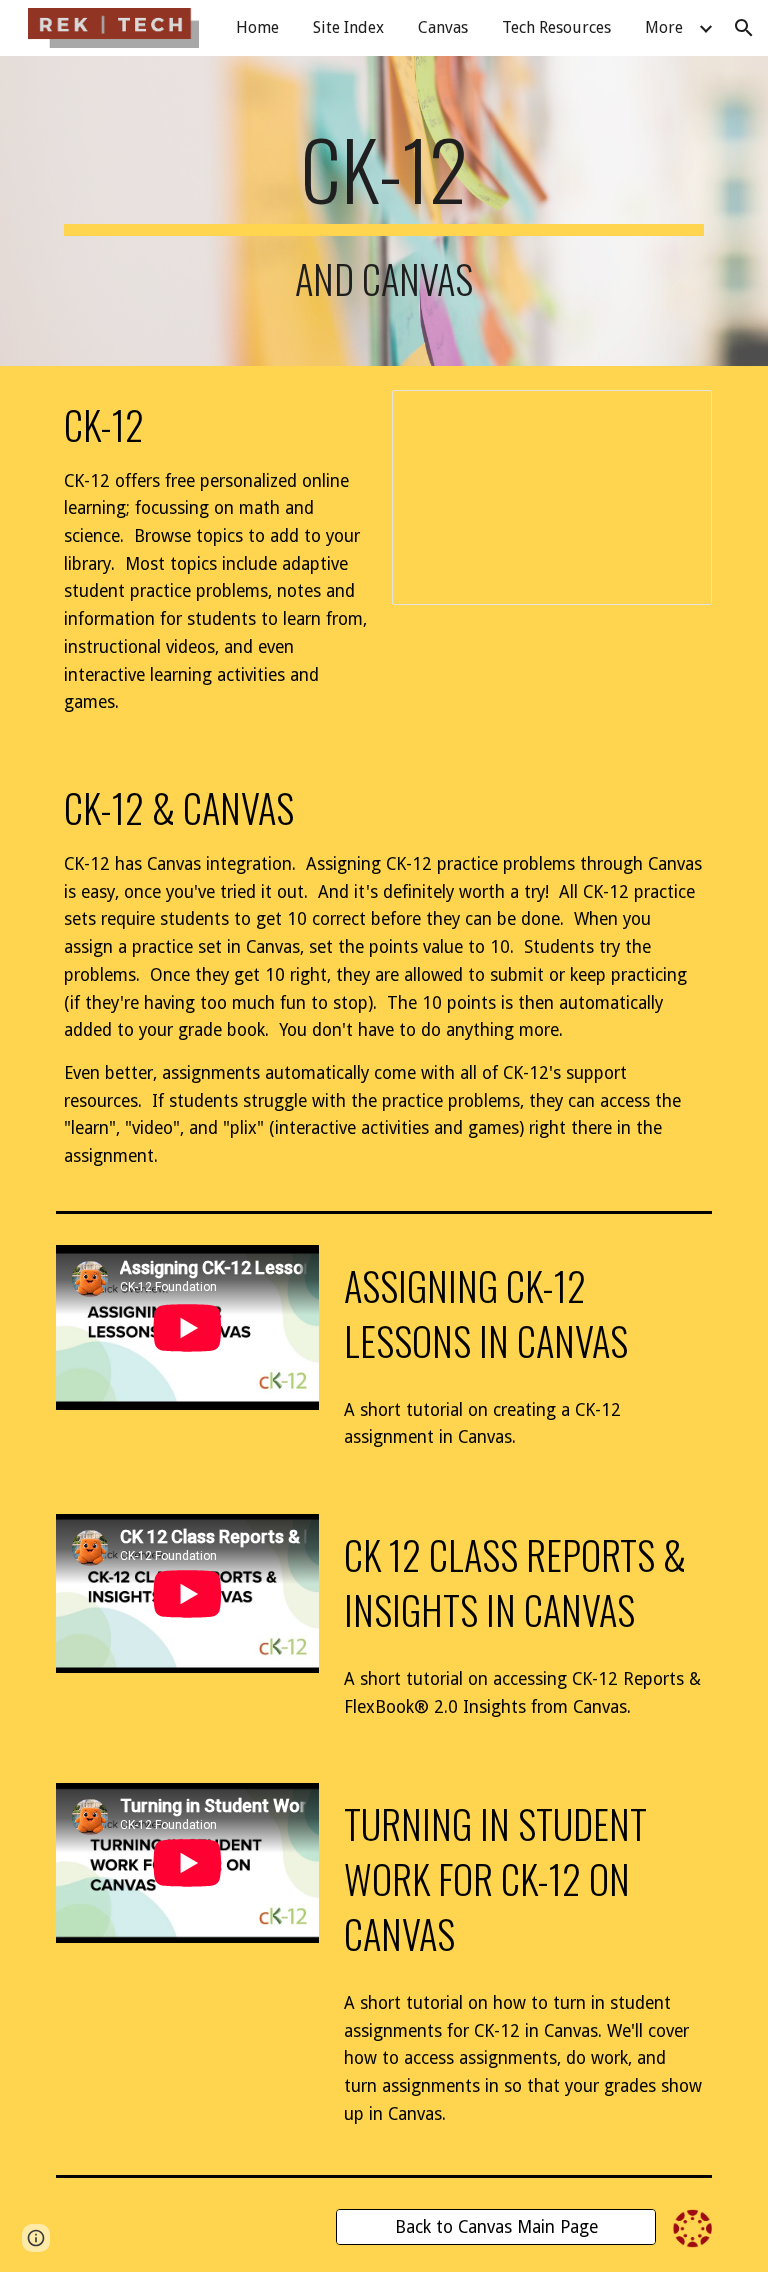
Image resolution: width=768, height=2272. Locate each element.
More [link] (664, 27)
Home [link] (257, 27)
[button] (744, 28)
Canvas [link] (443, 27)
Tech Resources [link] (556, 27)
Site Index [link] (348, 27)
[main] (383, 211)
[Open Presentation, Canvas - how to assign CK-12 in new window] (674, 416)
